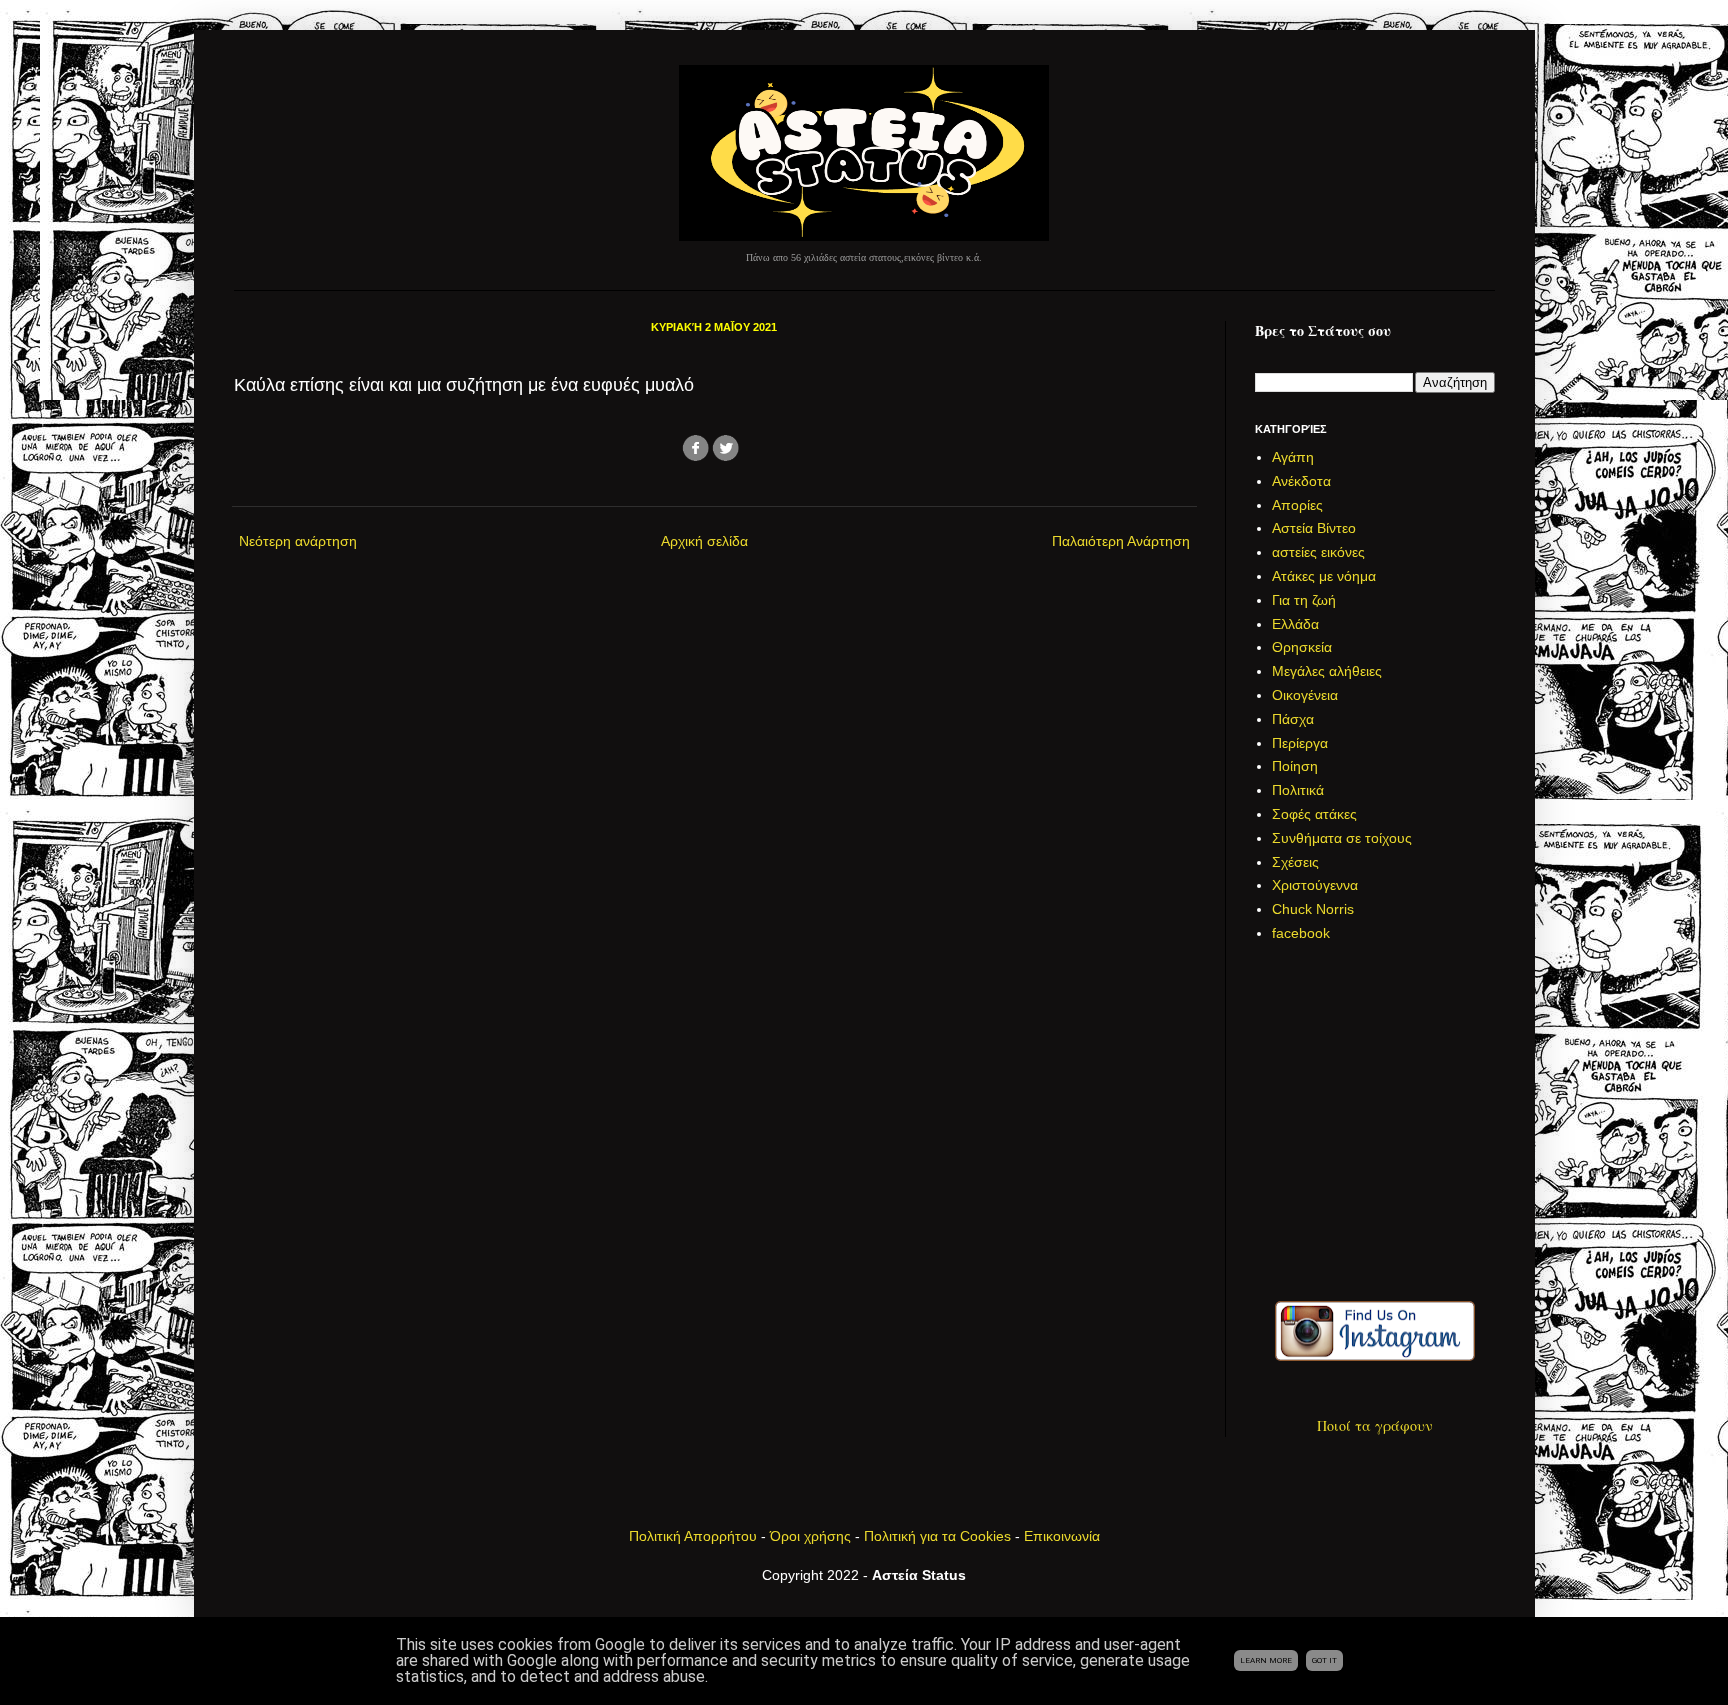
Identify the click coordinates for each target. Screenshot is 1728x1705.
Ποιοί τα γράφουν (1375, 1425)
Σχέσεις (1295, 862)
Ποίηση (1295, 766)
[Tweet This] (726, 459)
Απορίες (1297, 505)
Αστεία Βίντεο (1314, 528)
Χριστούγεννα (1315, 885)
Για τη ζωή (1304, 600)
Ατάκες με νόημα (1324, 576)
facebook (1301, 933)
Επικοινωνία (1062, 1536)
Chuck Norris (1313, 909)
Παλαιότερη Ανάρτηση (1121, 541)
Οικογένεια (1305, 695)
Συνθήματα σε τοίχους (1342, 838)
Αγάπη (1293, 457)
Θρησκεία (1302, 647)
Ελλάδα (1295, 624)
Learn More (1266, 1660)
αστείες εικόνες (1318, 552)
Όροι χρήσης (810, 1536)
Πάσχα (1293, 719)
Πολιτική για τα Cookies (937, 1536)
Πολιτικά (1298, 790)
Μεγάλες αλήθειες (1327, 671)
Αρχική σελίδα (704, 541)
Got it (1324, 1660)
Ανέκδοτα (1301, 481)
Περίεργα (1300, 743)
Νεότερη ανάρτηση (298, 541)
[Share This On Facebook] (696, 459)
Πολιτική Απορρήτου (693, 1536)
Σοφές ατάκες (1314, 814)
